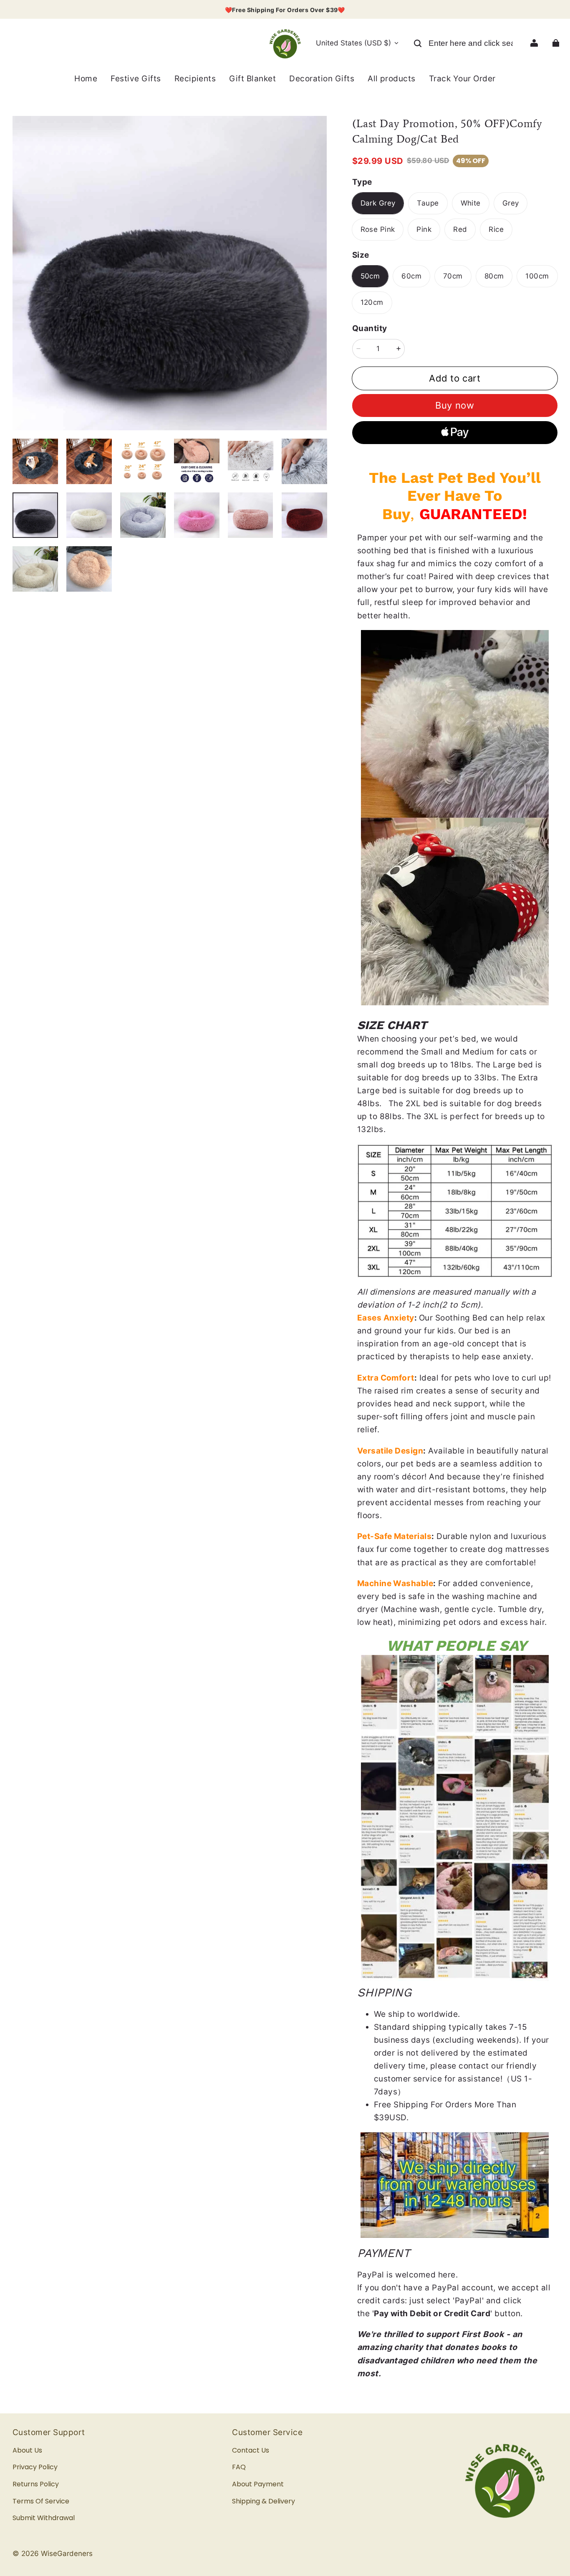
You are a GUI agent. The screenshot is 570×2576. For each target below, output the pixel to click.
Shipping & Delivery (264, 2501)
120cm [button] (372, 302)
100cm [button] (537, 276)
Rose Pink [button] (378, 229)
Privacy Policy (35, 2467)
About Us (27, 2450)
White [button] (471, 203)
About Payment (258, 2484)
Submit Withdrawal (44, 2518)
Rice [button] (496, 229)
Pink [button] (424, 229)
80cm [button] (494, 276)
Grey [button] (511, 203)
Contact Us (251, 2450)
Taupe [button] (428, 203)
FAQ (239, 2467)
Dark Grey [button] (378, 203)
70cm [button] (453, 276)
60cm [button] (411, 276)
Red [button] (460, 229)
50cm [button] (370, 276)
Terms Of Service (41, 2501)
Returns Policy (36, 2484)
